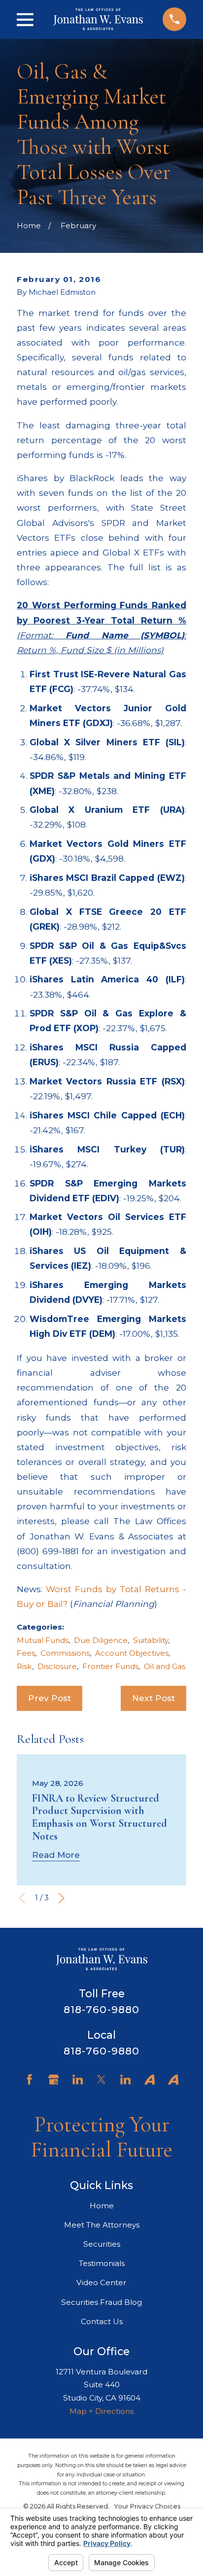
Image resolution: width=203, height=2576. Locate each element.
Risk (24, 1666)
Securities (102, 2244)
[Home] (98, 19)
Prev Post (50, 1698)
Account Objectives (132, 1653)
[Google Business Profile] (53, 2079)
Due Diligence (101, 1640)
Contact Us (102, 2321)
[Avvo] (150, 2079)
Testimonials (102, 2263)
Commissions (65, 1653)
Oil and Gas (165, 1666)
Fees (26, 1653)
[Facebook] (29, 2079)
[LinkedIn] (78, 2079)
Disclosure (57, 1666)
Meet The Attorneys (102, 2225)
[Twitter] (101, 2079)
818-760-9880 (101, 2009)
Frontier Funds (110, 1666)
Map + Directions (101, 2411)
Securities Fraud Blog (101, 2302)
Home (102, 2206)
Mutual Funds (43, 1640)
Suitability (151, 1640)
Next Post (153, 1698)
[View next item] (61, 1898)
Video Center (101, 2282)
